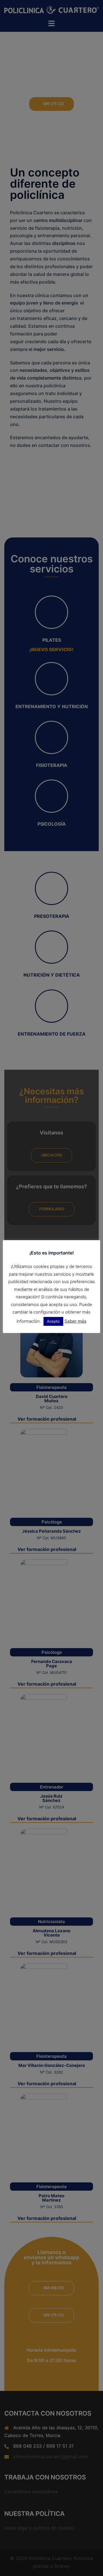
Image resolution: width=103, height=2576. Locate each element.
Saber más (75, 1321)
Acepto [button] (53, 1321)
